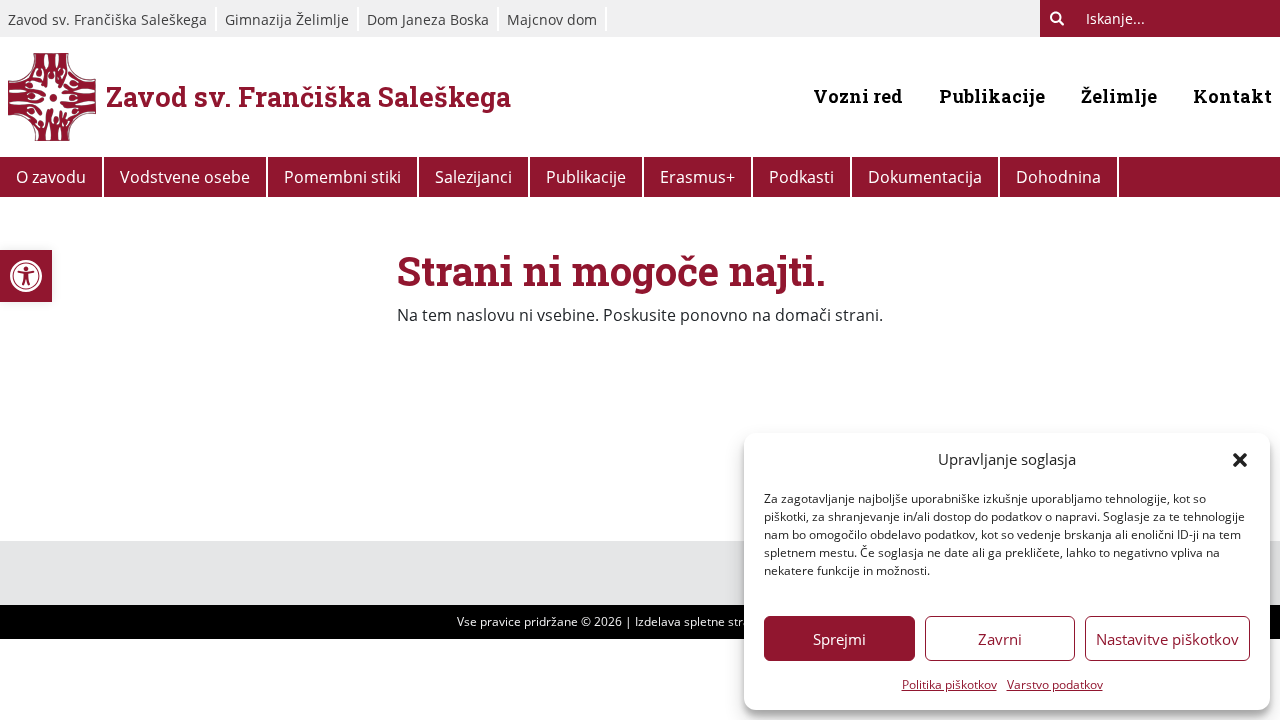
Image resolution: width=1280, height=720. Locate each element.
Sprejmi (839, 639)
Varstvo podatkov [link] (1055, 684)
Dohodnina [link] (1058, 177)
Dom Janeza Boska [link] (428, 19)
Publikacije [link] (992, 96)
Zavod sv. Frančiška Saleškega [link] (107, 19)
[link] (26, 276)
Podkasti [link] (801, 177)
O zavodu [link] (51, 177)
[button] (1240, 459)
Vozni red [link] (858, 96)
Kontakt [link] (1232, 96)
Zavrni (1000, 639)
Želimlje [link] (1119, 96)
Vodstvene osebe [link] (185, 177)
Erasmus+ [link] (697, 177)
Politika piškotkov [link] (949, 684)
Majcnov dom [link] (552, 19)
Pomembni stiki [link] (342, 177)
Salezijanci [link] (473, 177)
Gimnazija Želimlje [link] (287, 19)
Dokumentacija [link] (925, 177)
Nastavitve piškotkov (1167, 639)
